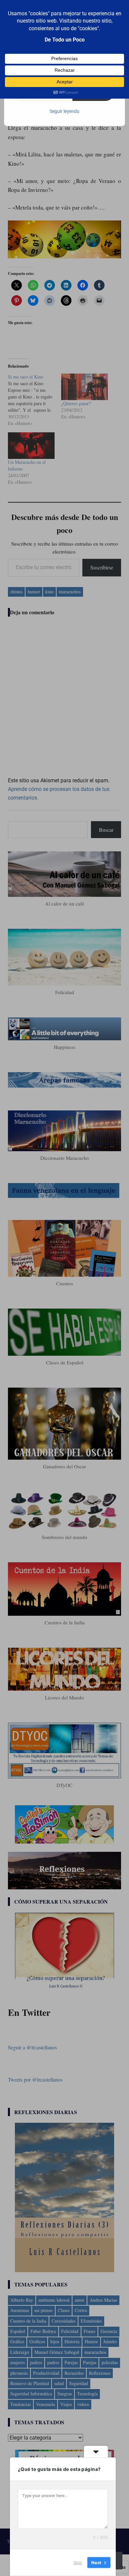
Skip (78, 2562)
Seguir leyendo (64, 111)
